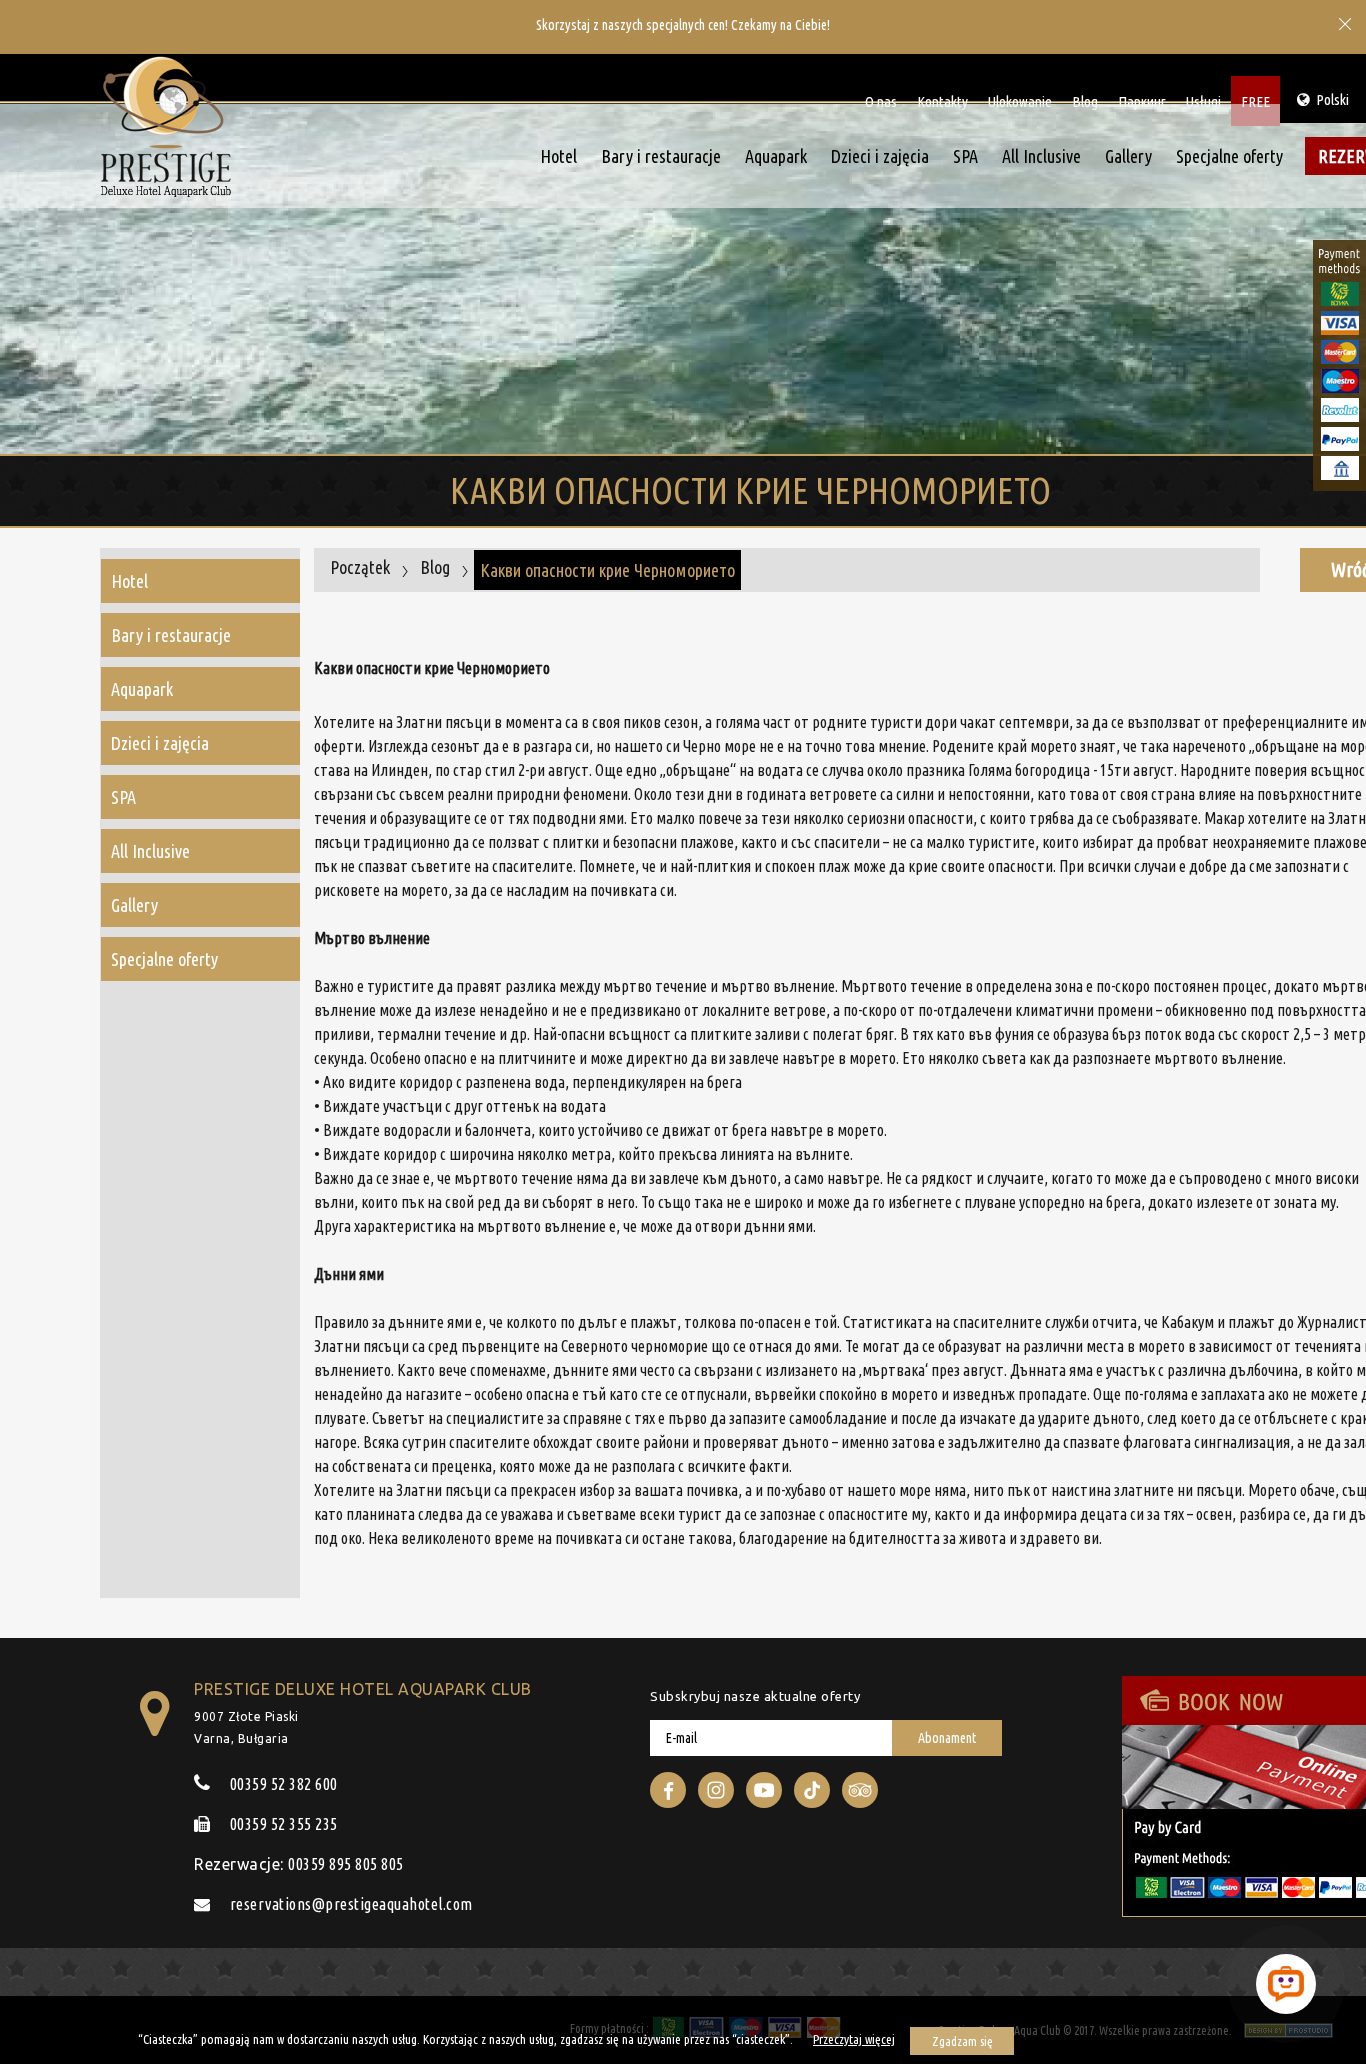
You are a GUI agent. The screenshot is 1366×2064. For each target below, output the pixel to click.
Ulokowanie (1020, 101)
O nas (881, 101)
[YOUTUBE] (764, 1790)
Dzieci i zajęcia (880, 156)
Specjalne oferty (1229, 156)
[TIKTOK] (812, 1790)
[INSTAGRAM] (716, 1790)
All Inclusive (1041, 156)
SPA (965, 156)
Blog (1085, 101)
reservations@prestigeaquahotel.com (349, 1904)
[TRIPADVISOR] (860, 1790)
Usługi (1203, 101)
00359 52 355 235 (282, 1824)
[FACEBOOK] (668, 1790)
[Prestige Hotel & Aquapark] (166, 131)
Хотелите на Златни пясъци (402, 1490)
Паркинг (1142, 101)
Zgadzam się (962, 2041)
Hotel (558, 156)
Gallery (1128, 156)
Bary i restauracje (661, 156)
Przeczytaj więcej (854, 2039)
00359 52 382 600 (282, 1784)
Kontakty (942, 101)
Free (1255, 101)
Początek (360, 567)
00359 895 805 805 (346, 1864)
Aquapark (776, 156)
